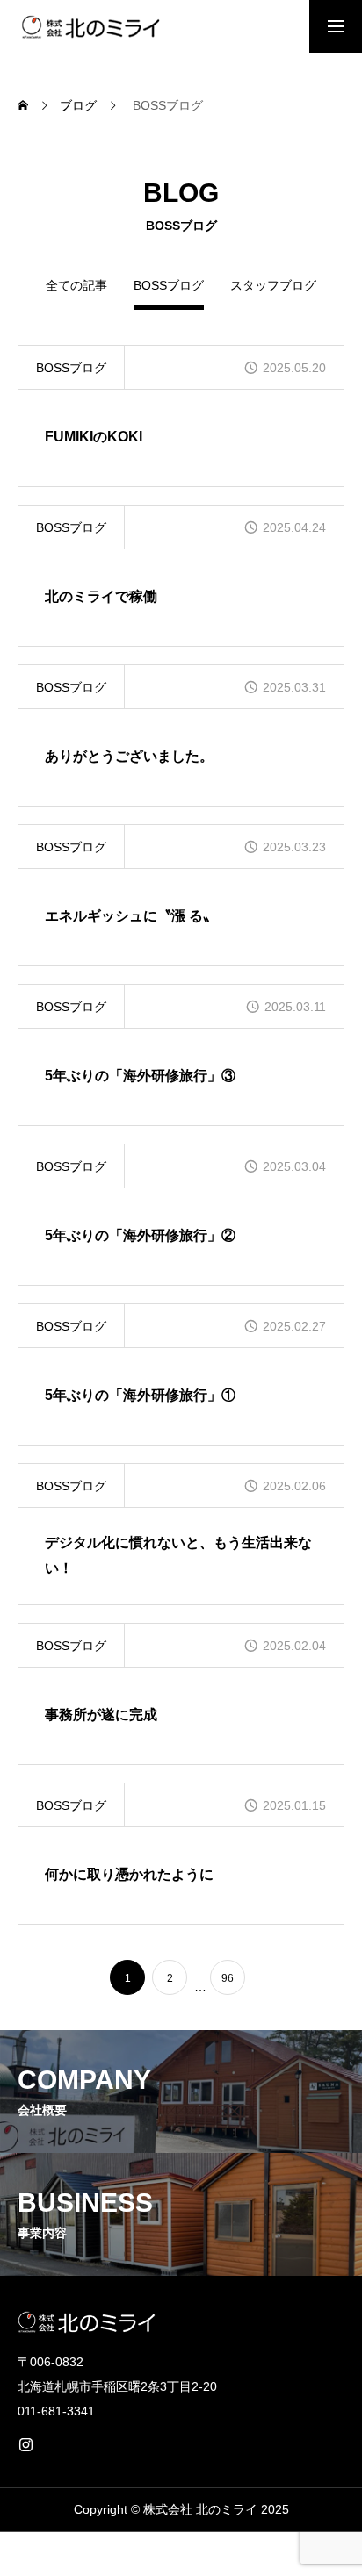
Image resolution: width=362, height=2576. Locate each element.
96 (228, 1978)
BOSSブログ (71, 368)
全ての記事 (76, 286)
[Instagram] (25, 2444)
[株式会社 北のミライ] (89, 26)
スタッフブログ (273, 286)
